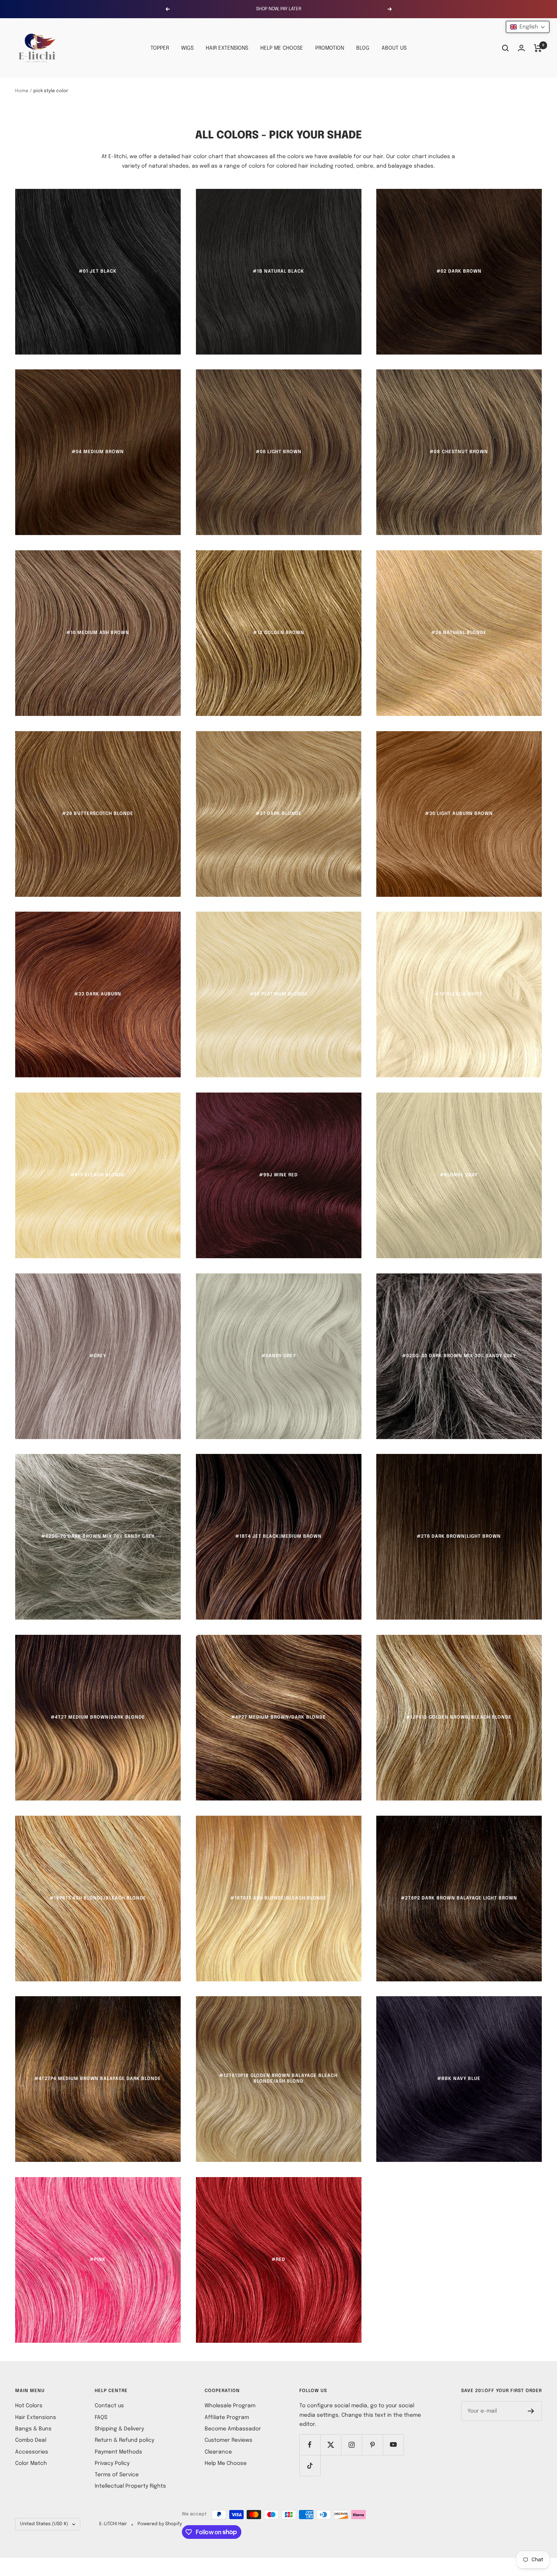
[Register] (531, 2411)
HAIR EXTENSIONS (227, 48)
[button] (528, 27)
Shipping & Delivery (119, 2429)
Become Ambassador (233, 2429)
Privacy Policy (112, 2463)
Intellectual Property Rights (130, 2486)
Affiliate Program (227, 2417)
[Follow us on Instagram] (351, 2445)
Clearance (218, 2452)
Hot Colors (29, 2406)
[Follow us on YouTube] (393, 2445)
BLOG (363, 48)
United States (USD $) (44, 2524)
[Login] (521, 48)
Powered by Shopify (160, 2524)
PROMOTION (330, 48)
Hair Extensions (36, 2417)
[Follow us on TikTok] (310, 2465)
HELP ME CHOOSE (282, 48)
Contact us (109, 2406)
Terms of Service (117, 2475)
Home (22, 91)
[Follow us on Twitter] (331, 2445)
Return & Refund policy (124, 2440)
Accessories (32, 2452)
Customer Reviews (228, 2440)
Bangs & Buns (33, 2429)
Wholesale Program (230, 2406)
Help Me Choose (226, 2463)
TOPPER (160, 48)
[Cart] (538, 48)
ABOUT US (394, 48)
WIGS (187, 48)
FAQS (101, 2417)
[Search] (505, 48)
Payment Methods (118, 2452)
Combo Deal (31, 2440)
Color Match (31, 2463)
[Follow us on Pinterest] (372, 2445)
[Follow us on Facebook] (310, 2445)
